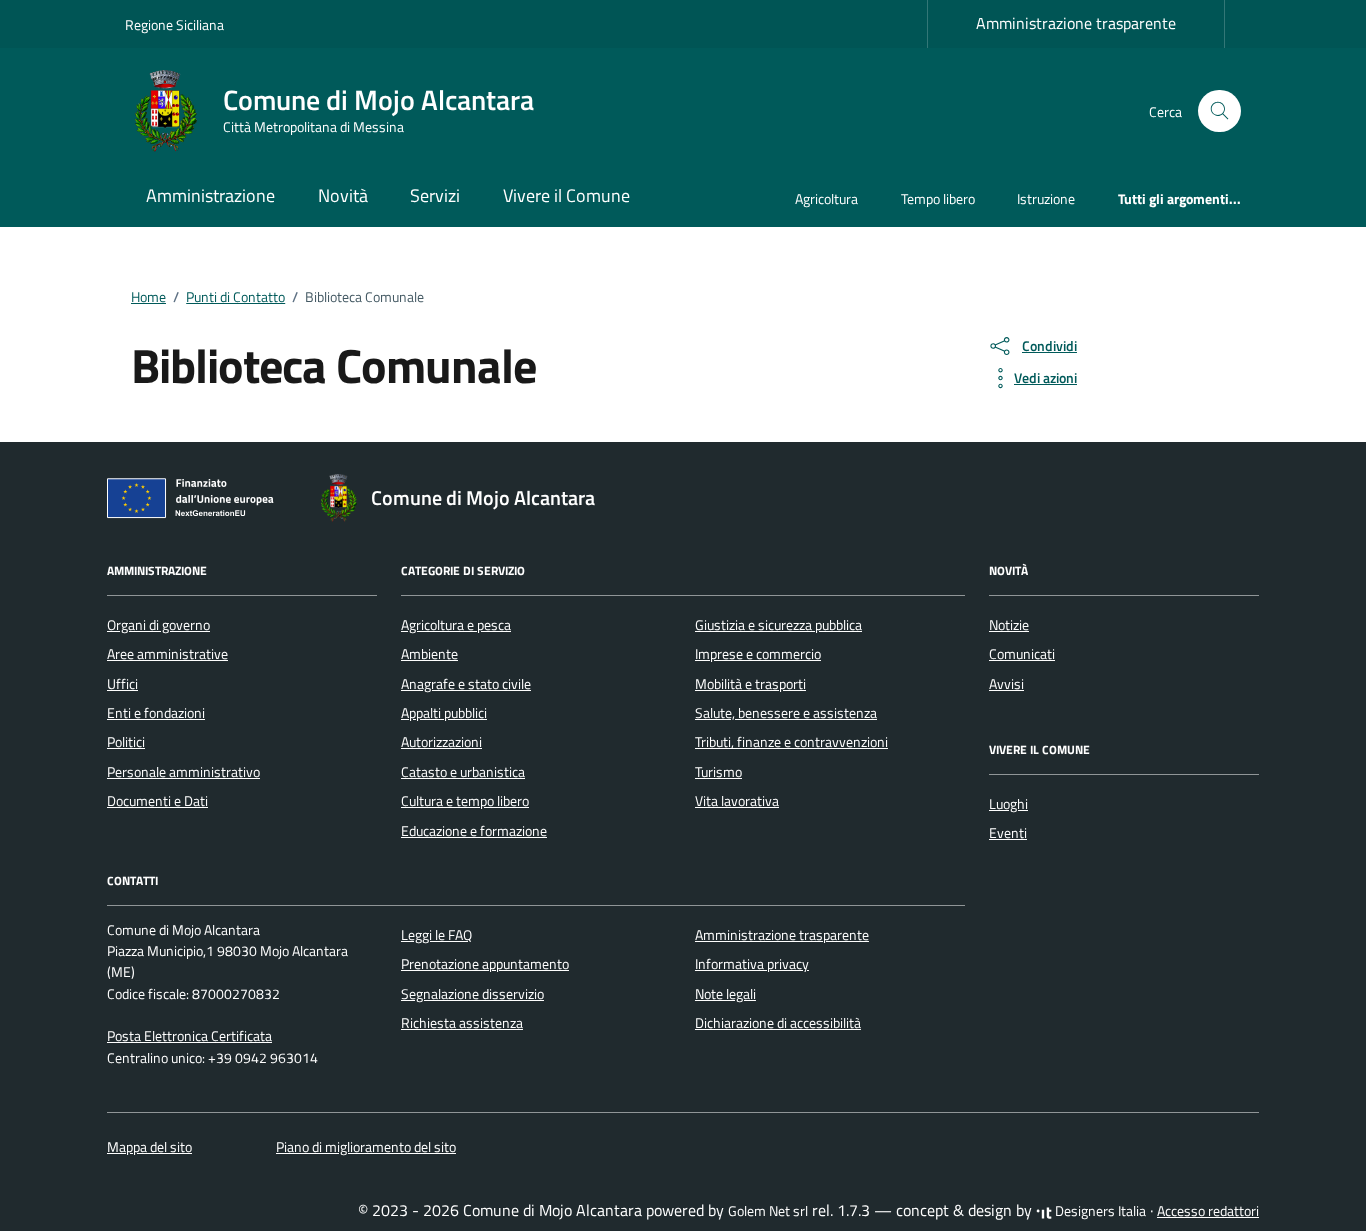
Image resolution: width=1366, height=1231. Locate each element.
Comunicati (1022, 654)
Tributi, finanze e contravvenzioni (791, 742)
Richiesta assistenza (462, 1023)
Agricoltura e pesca (456, 625)
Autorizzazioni (441, 742)
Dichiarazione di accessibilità (778, 1023)
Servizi (435, 195)
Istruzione (1046, 198)
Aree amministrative (167, 654)
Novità (343, 195)
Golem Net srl (768, 1211)
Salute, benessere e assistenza (786, 713)
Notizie (1009, 625)
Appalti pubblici (444, 713)
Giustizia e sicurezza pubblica (778, 625)
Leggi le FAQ (436, 935)
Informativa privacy (752, 964)
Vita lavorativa (737, 801)
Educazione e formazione (474, 831)
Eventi (1008, 833)
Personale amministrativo (183, 772)
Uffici (122, 684)
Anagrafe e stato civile (466, 684)
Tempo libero (938, 198)
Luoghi (1008, 804)
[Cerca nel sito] (1219, 111)
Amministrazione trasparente (1076, 23)
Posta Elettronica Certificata (189, 1036)
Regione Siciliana (174, 24)
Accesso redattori (1208, 1211)
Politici (126, 742)
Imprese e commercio (758, 654)
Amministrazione (210, 195)
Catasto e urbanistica (463, 772)
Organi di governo (158, 625)
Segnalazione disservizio (472, 994)
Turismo (718, 772)
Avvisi (1006, 684)
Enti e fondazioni (156, 713)
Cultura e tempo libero (465, 801)
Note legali (725, 994)
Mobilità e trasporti (750, 684)
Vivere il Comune (566, 195)
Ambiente (429, 654)
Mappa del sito (149, 1147)
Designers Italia (1099, 1211)
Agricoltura (826, 198)
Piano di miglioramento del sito (366, 1147)
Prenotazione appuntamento (485, 964)
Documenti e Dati (157, 801)
